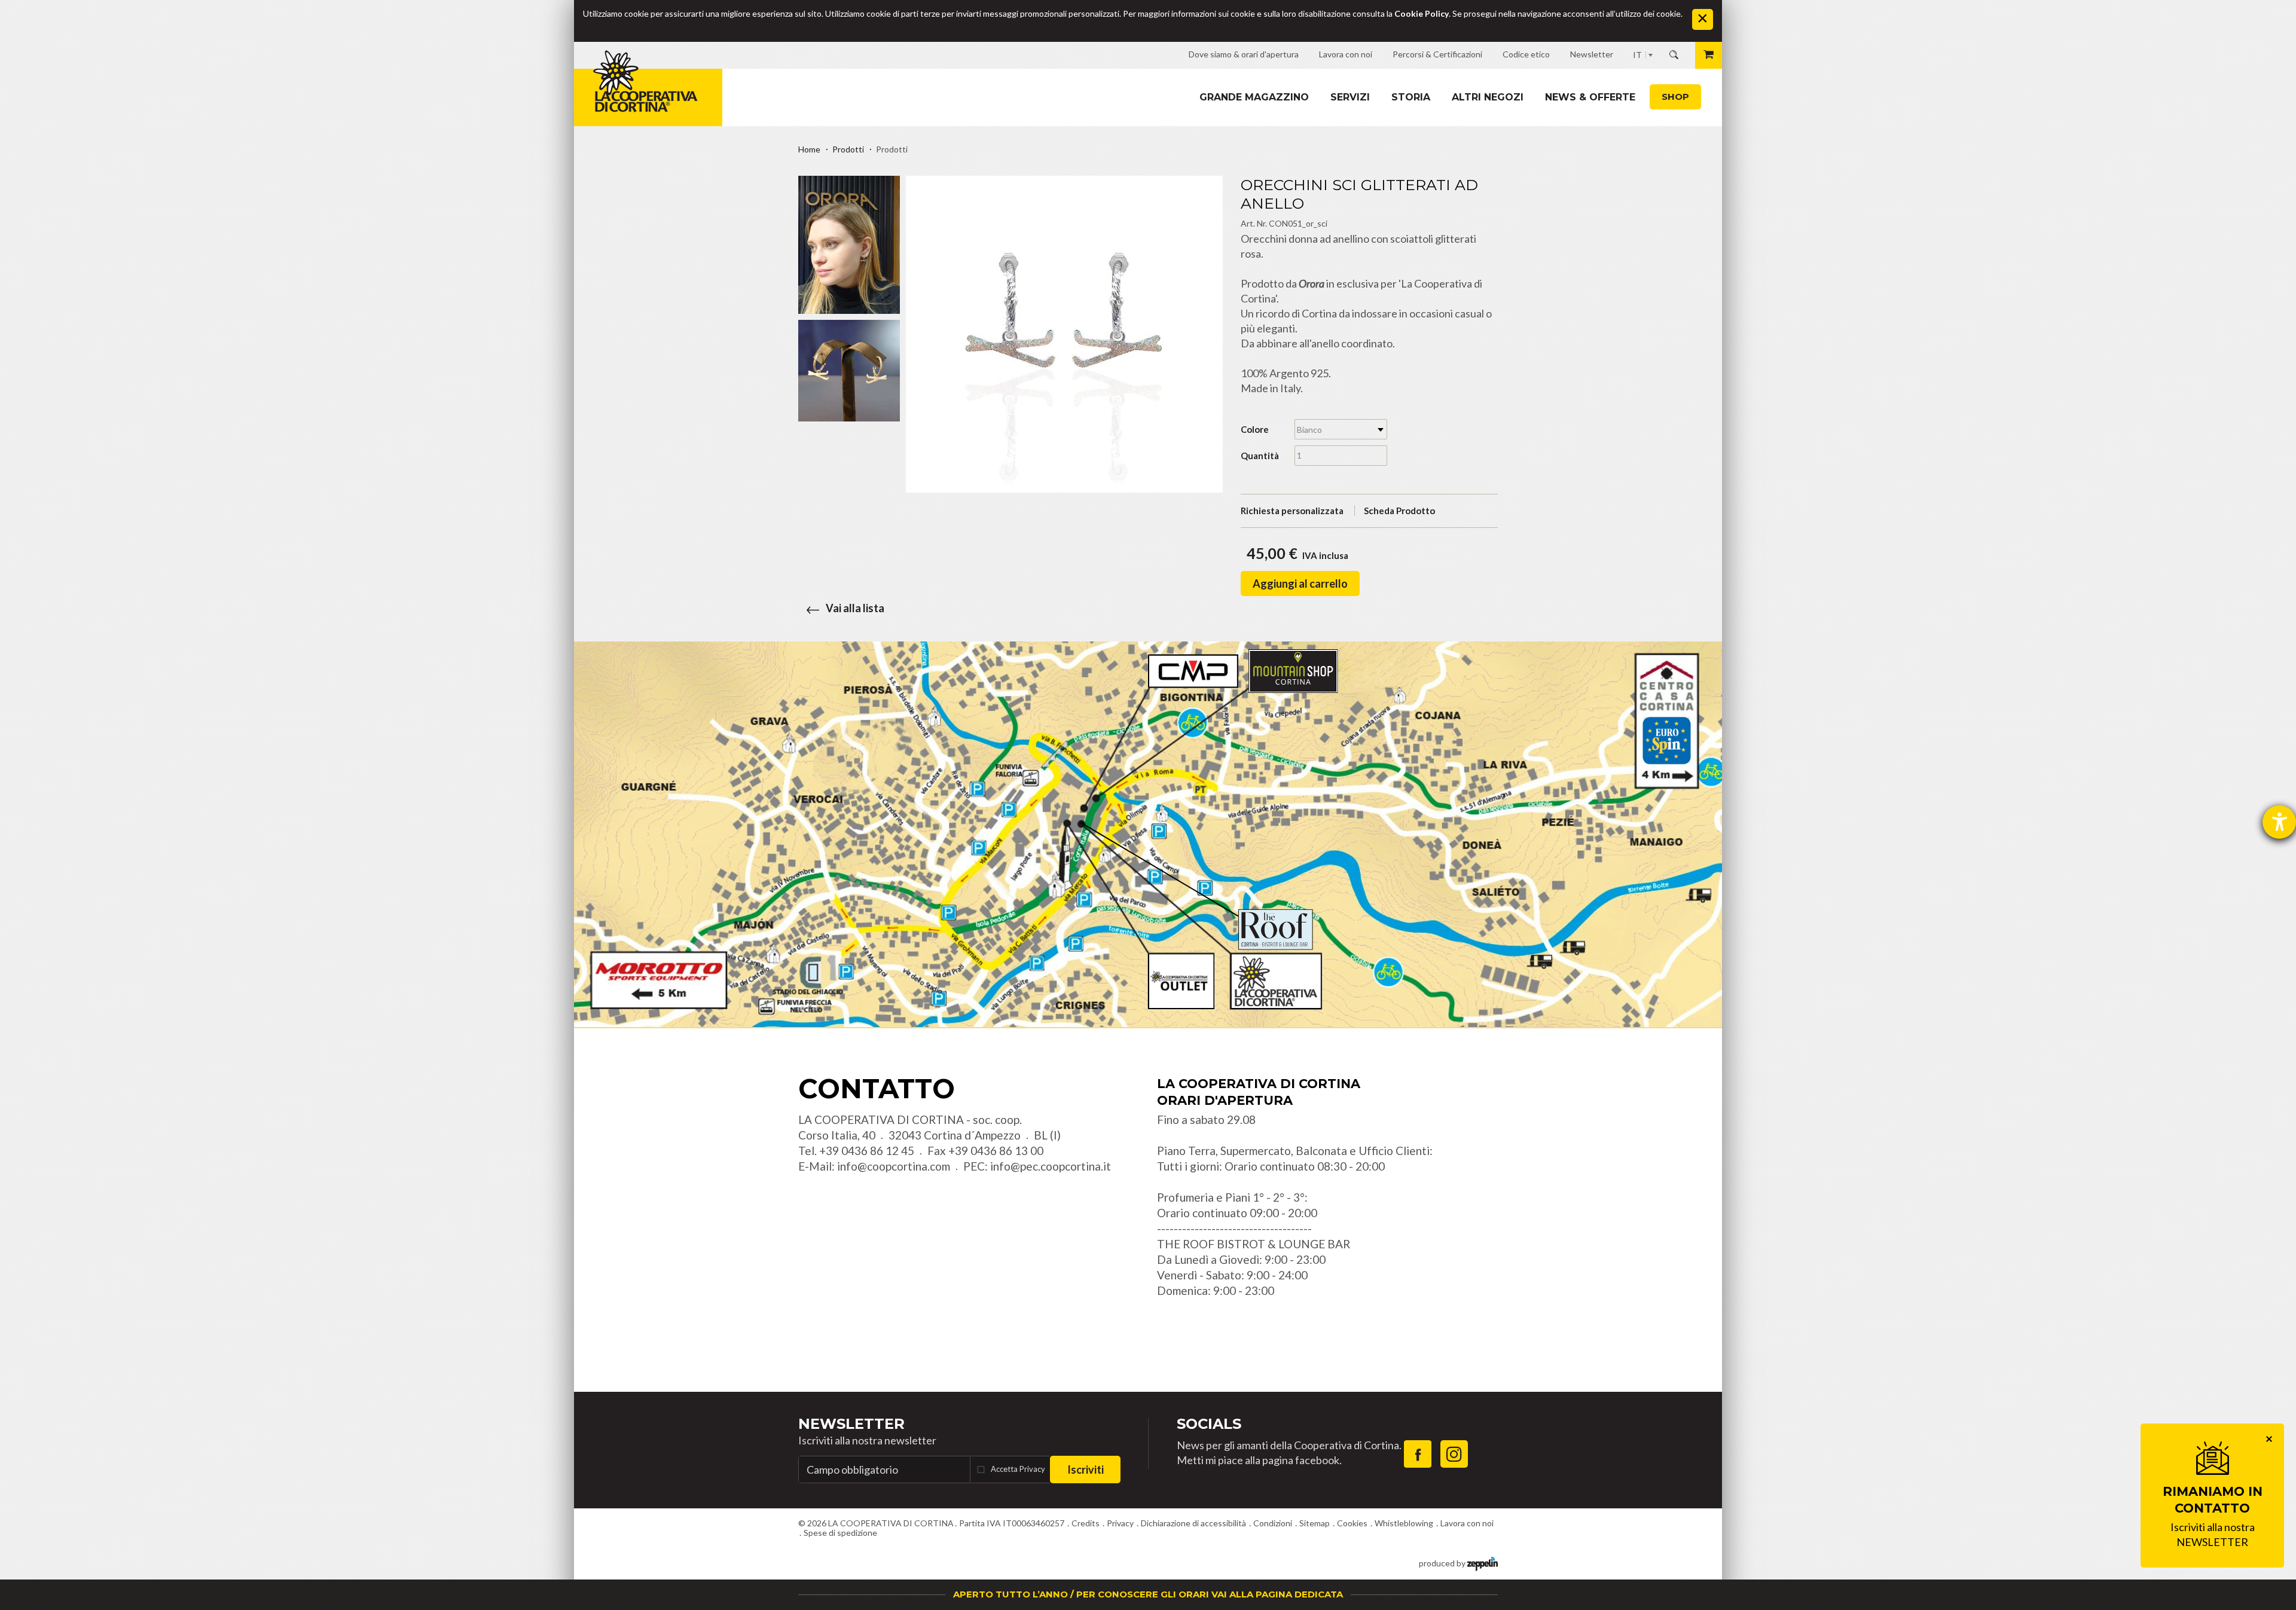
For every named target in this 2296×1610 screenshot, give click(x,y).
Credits (1086, 1523)
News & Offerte (1590, 97)
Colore (1255, 429)
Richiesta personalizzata (1292, 511)
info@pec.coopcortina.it (1051, 1166)
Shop (1675, 97)
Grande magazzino (1254, 97)
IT (1637, 55)
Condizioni (1273, 1523)
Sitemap (1315, 1523)
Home (809, 149)
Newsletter (851, 1424)
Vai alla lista (855, 608)
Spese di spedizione (840, 1533)
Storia (1411, 97)
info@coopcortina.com (894, 1166)
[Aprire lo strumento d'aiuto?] (2279, 822)
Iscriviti (1086, 1470)
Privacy (1120, 1523)
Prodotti (848, 149)
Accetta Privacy (1018, 1469)
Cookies (1352, 1523)
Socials (1209, 1424)
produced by (1443, 1563)
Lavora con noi (1467, 1523)
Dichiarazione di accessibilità (1193, 1523)
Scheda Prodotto (1399, 511)
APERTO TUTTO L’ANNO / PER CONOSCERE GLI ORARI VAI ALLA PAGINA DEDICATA (1148, 1594)
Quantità (1260, 456)
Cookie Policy (1422, 13)
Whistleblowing (1404, 1523)
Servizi (1350, 97)
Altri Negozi (1488, 97)
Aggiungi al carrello (1300, 583)
